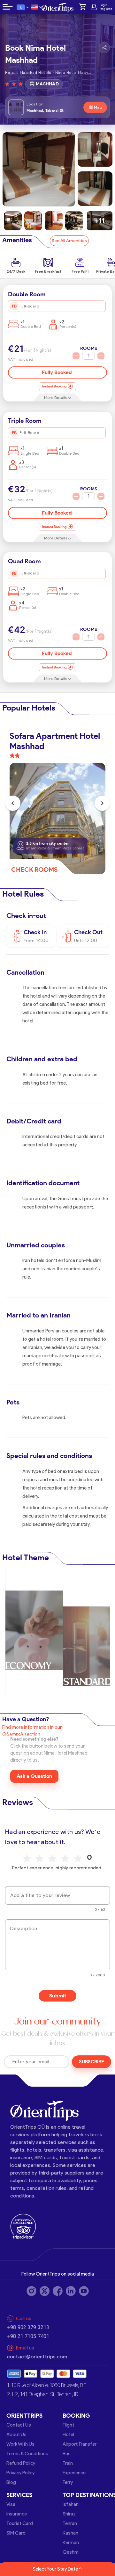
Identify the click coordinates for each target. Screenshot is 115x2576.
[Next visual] (102, 803)
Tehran (70, 2523)
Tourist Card (20, 2523)
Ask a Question (34, 1776)
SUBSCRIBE (92, 2062)
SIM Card (16, 2533)
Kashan (70, 2533)
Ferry (68, 2482)
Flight (68, 2425)
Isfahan (71, 2504)
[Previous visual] (13, 803)
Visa (11, 2504)
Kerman (71, 2543)
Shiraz (69, 2514)
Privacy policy (20, 2473)
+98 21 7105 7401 (28, 2336)
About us (16, 2435)
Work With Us (20, 2444)
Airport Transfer (80, 2444)
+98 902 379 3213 (28, 2327)
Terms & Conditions (27, 2454)
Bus (67, 2454)
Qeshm (71, 2552)
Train (68, 2463)
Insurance (17, 2514)
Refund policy (21, 2463)
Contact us (19, 2425)
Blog (11, 2482)
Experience (74, 2473)
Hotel (68, 2435)
